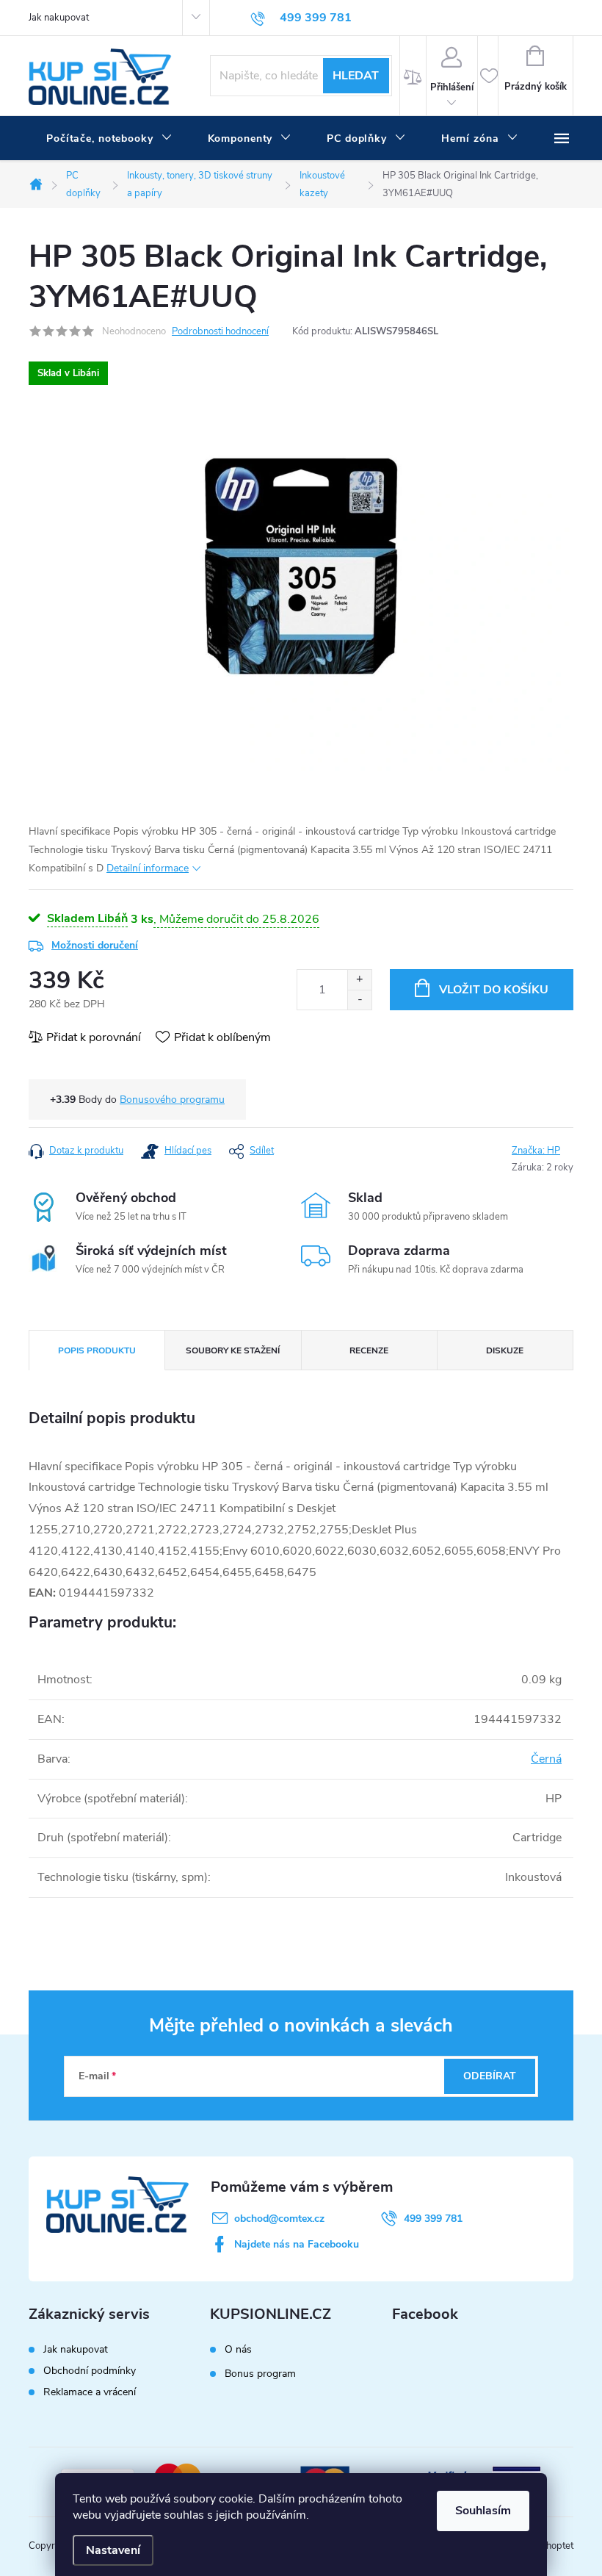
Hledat (356, 76)
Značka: (536, 1151)
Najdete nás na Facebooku (297, 2244)
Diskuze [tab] (505, 1350)
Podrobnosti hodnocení (220, 331)
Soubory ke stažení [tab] (233, 1350)
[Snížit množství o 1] (359, 1000)
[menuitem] (109, 139)
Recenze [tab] (369, 1350)
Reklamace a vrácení (90, 2392)
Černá (546, 1759)
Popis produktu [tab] (97, 1350)
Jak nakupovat (59, 18)
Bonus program (260, 2374)
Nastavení (113, 2550)
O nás (238, 2350)
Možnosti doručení (95, 945)
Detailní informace (148, 868)
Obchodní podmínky (90, 2371)
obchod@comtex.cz (279, 2219)
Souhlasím (483, 2511)
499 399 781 (433, 2219)
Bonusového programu (172, 1100)
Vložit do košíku (494, 990)
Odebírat (490, 2076)
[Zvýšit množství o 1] (359, 980)
